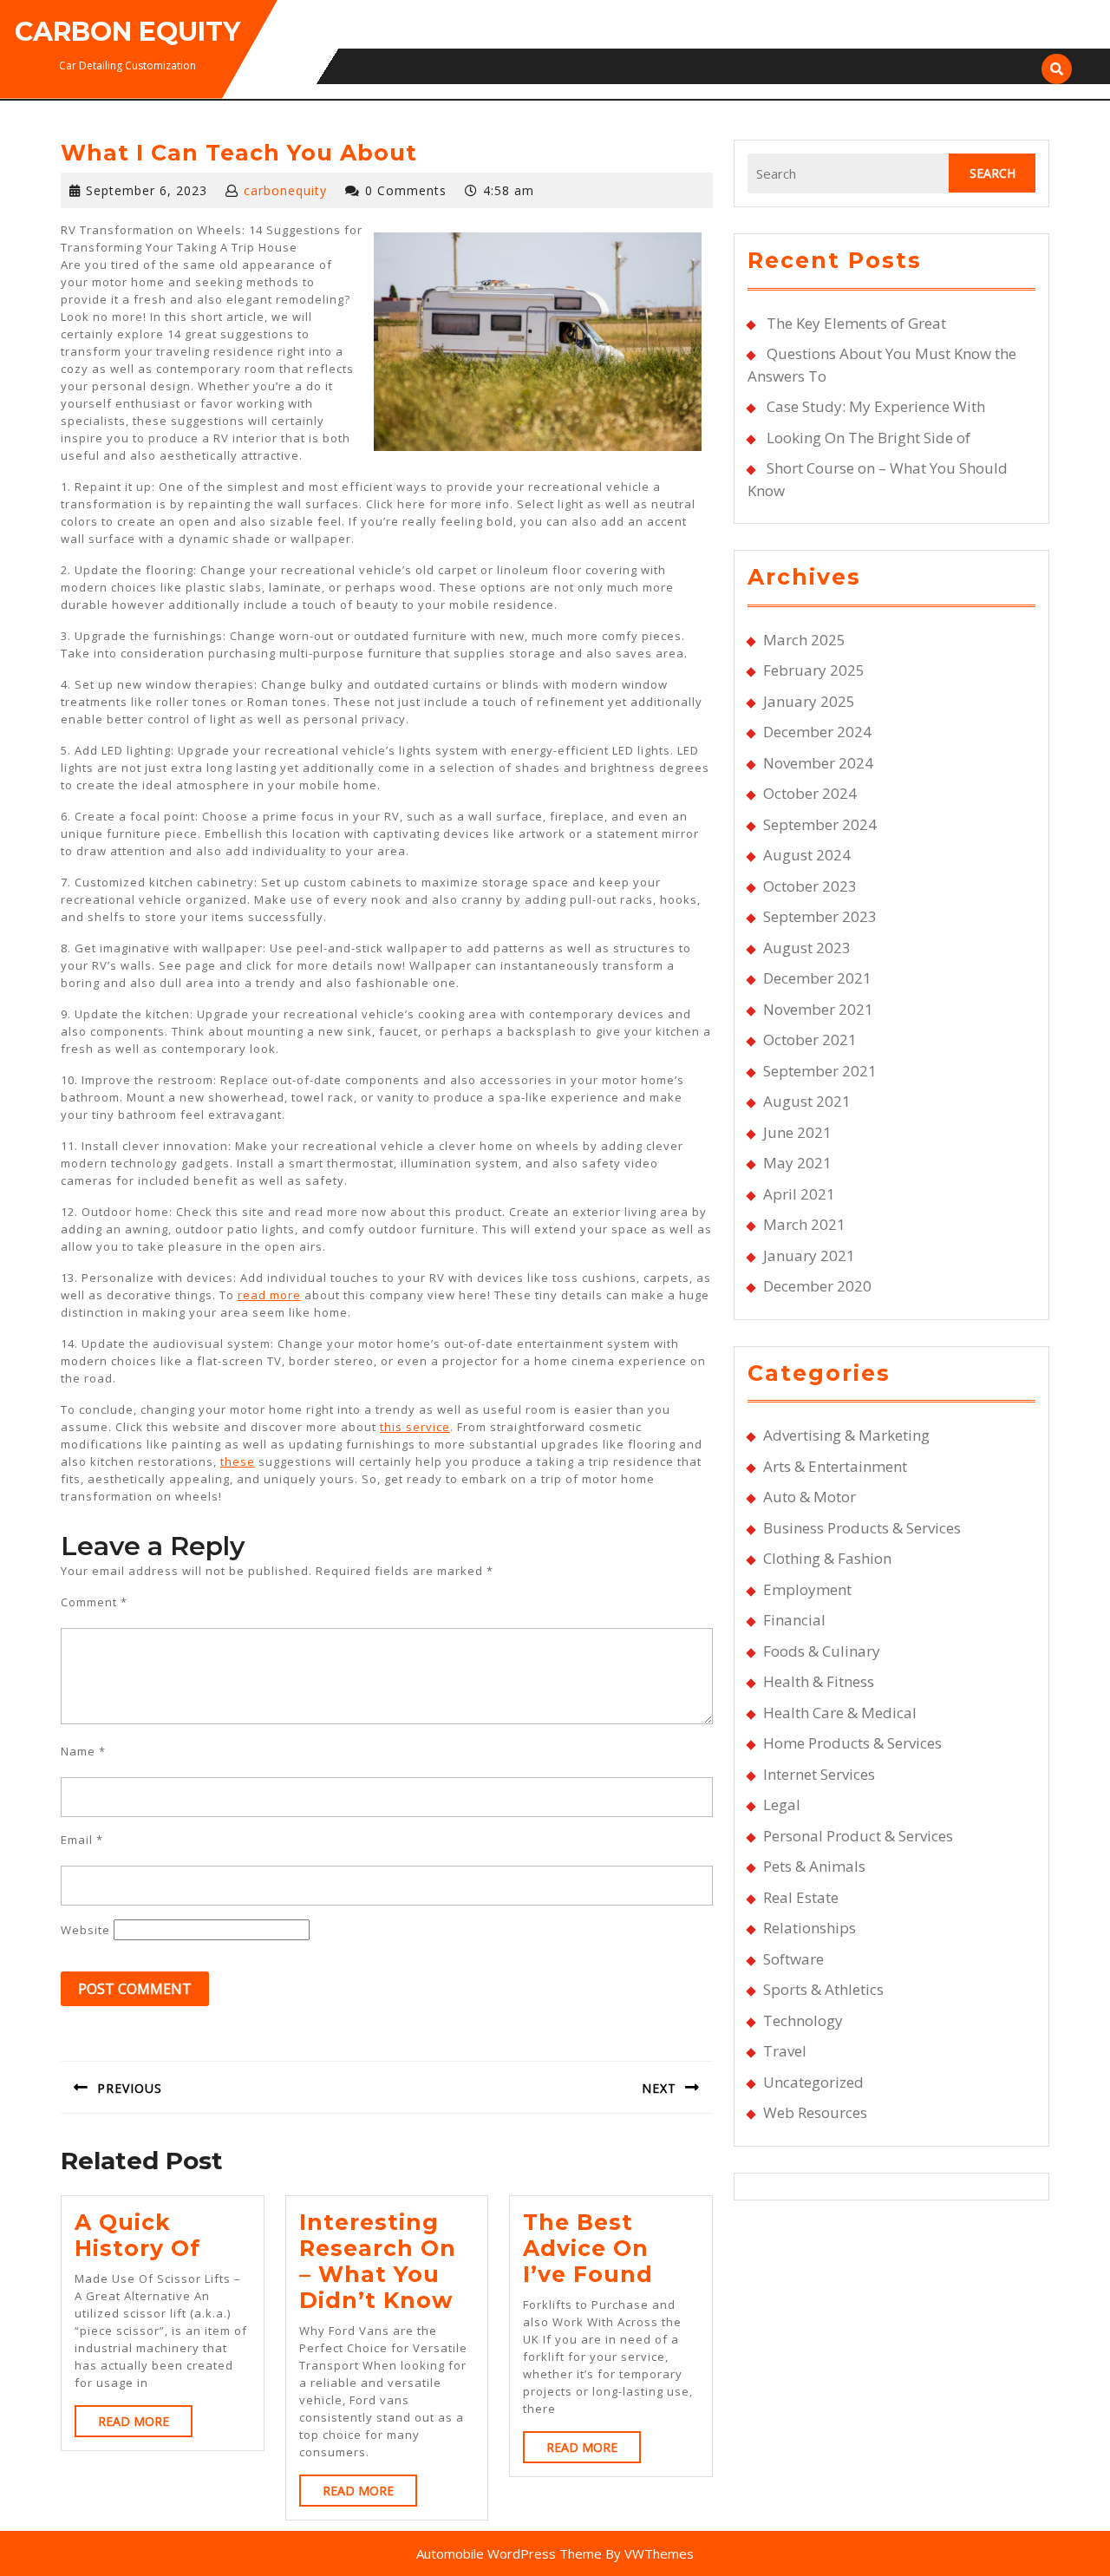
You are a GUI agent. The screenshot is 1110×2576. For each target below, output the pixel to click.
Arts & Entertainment (835, 1466)
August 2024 (807, 855)
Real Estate (801, 1897)
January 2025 (809, 701)
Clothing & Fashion (827, 1558)
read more (269, 1295)
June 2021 (797, 1132)
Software (793, 1959)
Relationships (810, 1928)
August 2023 (807, 948)
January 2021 (809, 1255)
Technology (803, 2020)
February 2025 (814, 670)
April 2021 (799, 1194)
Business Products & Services (862, 1528)
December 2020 (817, 1286)
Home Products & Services (852, 1743)
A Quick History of (137, 2235)
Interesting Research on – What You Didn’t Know (378, 2261)
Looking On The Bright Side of (868, 438)
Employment (807, 1589)
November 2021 (818, 1009)
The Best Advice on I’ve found (588, 2248)
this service (415, 1427)
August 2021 (807, 1101)
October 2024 (810, 793)
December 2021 (817, 978)
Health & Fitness (819, 1681)
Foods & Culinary (822, 1651)
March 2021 (804, 1224)
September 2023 (820, 916)
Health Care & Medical (840, 1713)
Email (82, 1840)
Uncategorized (813, 2082)
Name (83, 1751)
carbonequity (285, 190)
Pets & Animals (814, 1866)
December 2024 (817, 732)
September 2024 (820, 824)
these (238, 1461)
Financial (794, 1620)
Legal (782, 1805)
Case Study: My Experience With (876, 406)
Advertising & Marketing (846, 1435)
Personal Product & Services (858, 1836)
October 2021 (810, 1040)
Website (85, 1930)
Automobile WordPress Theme (509, 2553)
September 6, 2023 (147, 190)
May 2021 (797, 1163)
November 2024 (818, 763)
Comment (94, 1602)
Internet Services (819, 1774)
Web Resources (815, 2112)
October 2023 (810, 886)
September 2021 (820, 1071)
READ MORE (145, 2425)
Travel (785, 2051)
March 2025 (804, 640)
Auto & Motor (810, 1497)
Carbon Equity (127, 32)
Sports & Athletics (823, 1989)
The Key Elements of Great (856, 323)
